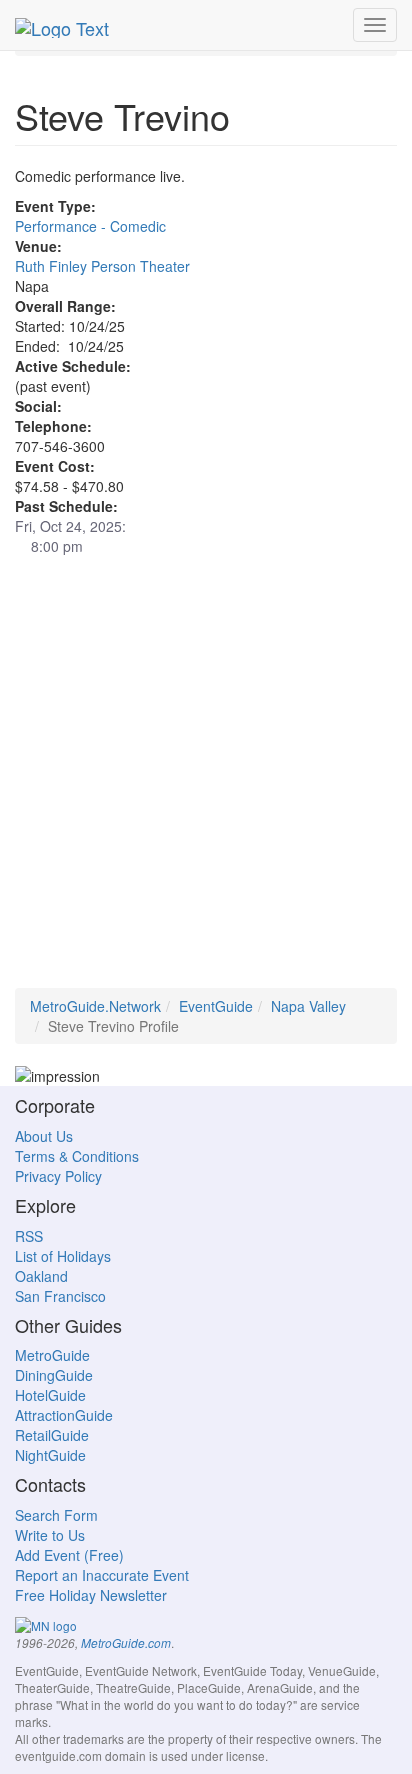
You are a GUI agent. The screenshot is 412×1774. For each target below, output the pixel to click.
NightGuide (50, 1455)
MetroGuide (52, 1355)
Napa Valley (308, 1006)
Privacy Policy (58, 1176)
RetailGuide (52, 1435)
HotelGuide (50, 1395)
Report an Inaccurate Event (102, 1575)
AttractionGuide (64, 1415)
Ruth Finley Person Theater (102, 266)
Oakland (41, 1276)
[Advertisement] (206, 782)
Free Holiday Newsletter (91, 1595)
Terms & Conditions (77, 1156)
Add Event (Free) (69, 1555)
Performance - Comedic (90, 226)
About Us (44, 1136)
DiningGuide (54, 1375)
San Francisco (60, 1296)
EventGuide (216, 1006)
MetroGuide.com (126, 1643)
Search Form (56, 1515)
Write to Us (50, 1535)
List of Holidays (63, 1256)
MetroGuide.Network (95, 1006)
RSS (29, 1236)
